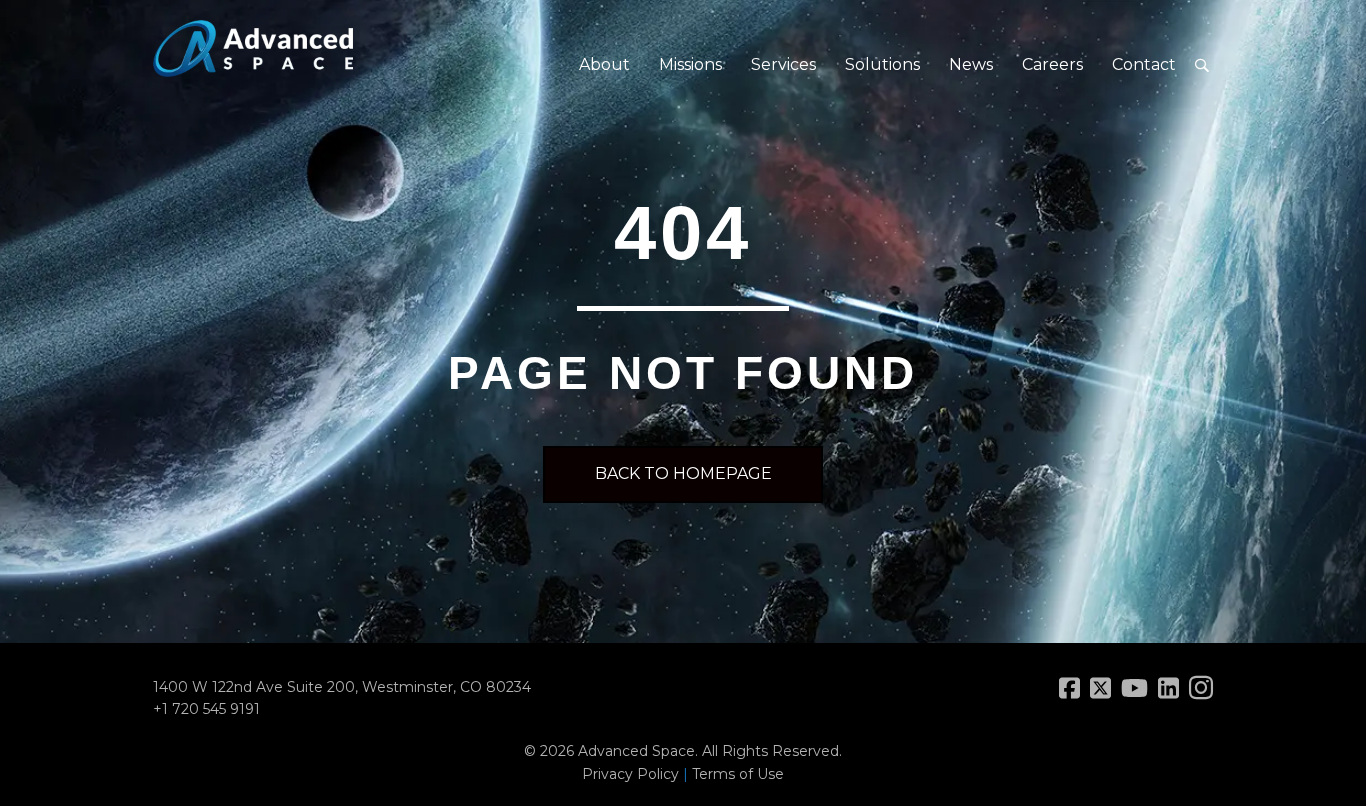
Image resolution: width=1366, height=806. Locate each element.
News (971, 64)
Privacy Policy (630, 774)
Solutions (882, 64)
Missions (690, 64)
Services (783, 64)
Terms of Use (738, 774)
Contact (1144, 64)
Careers (1052, 64)
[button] (1201, 65)
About (604, 64)
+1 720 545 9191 (206, 709)
